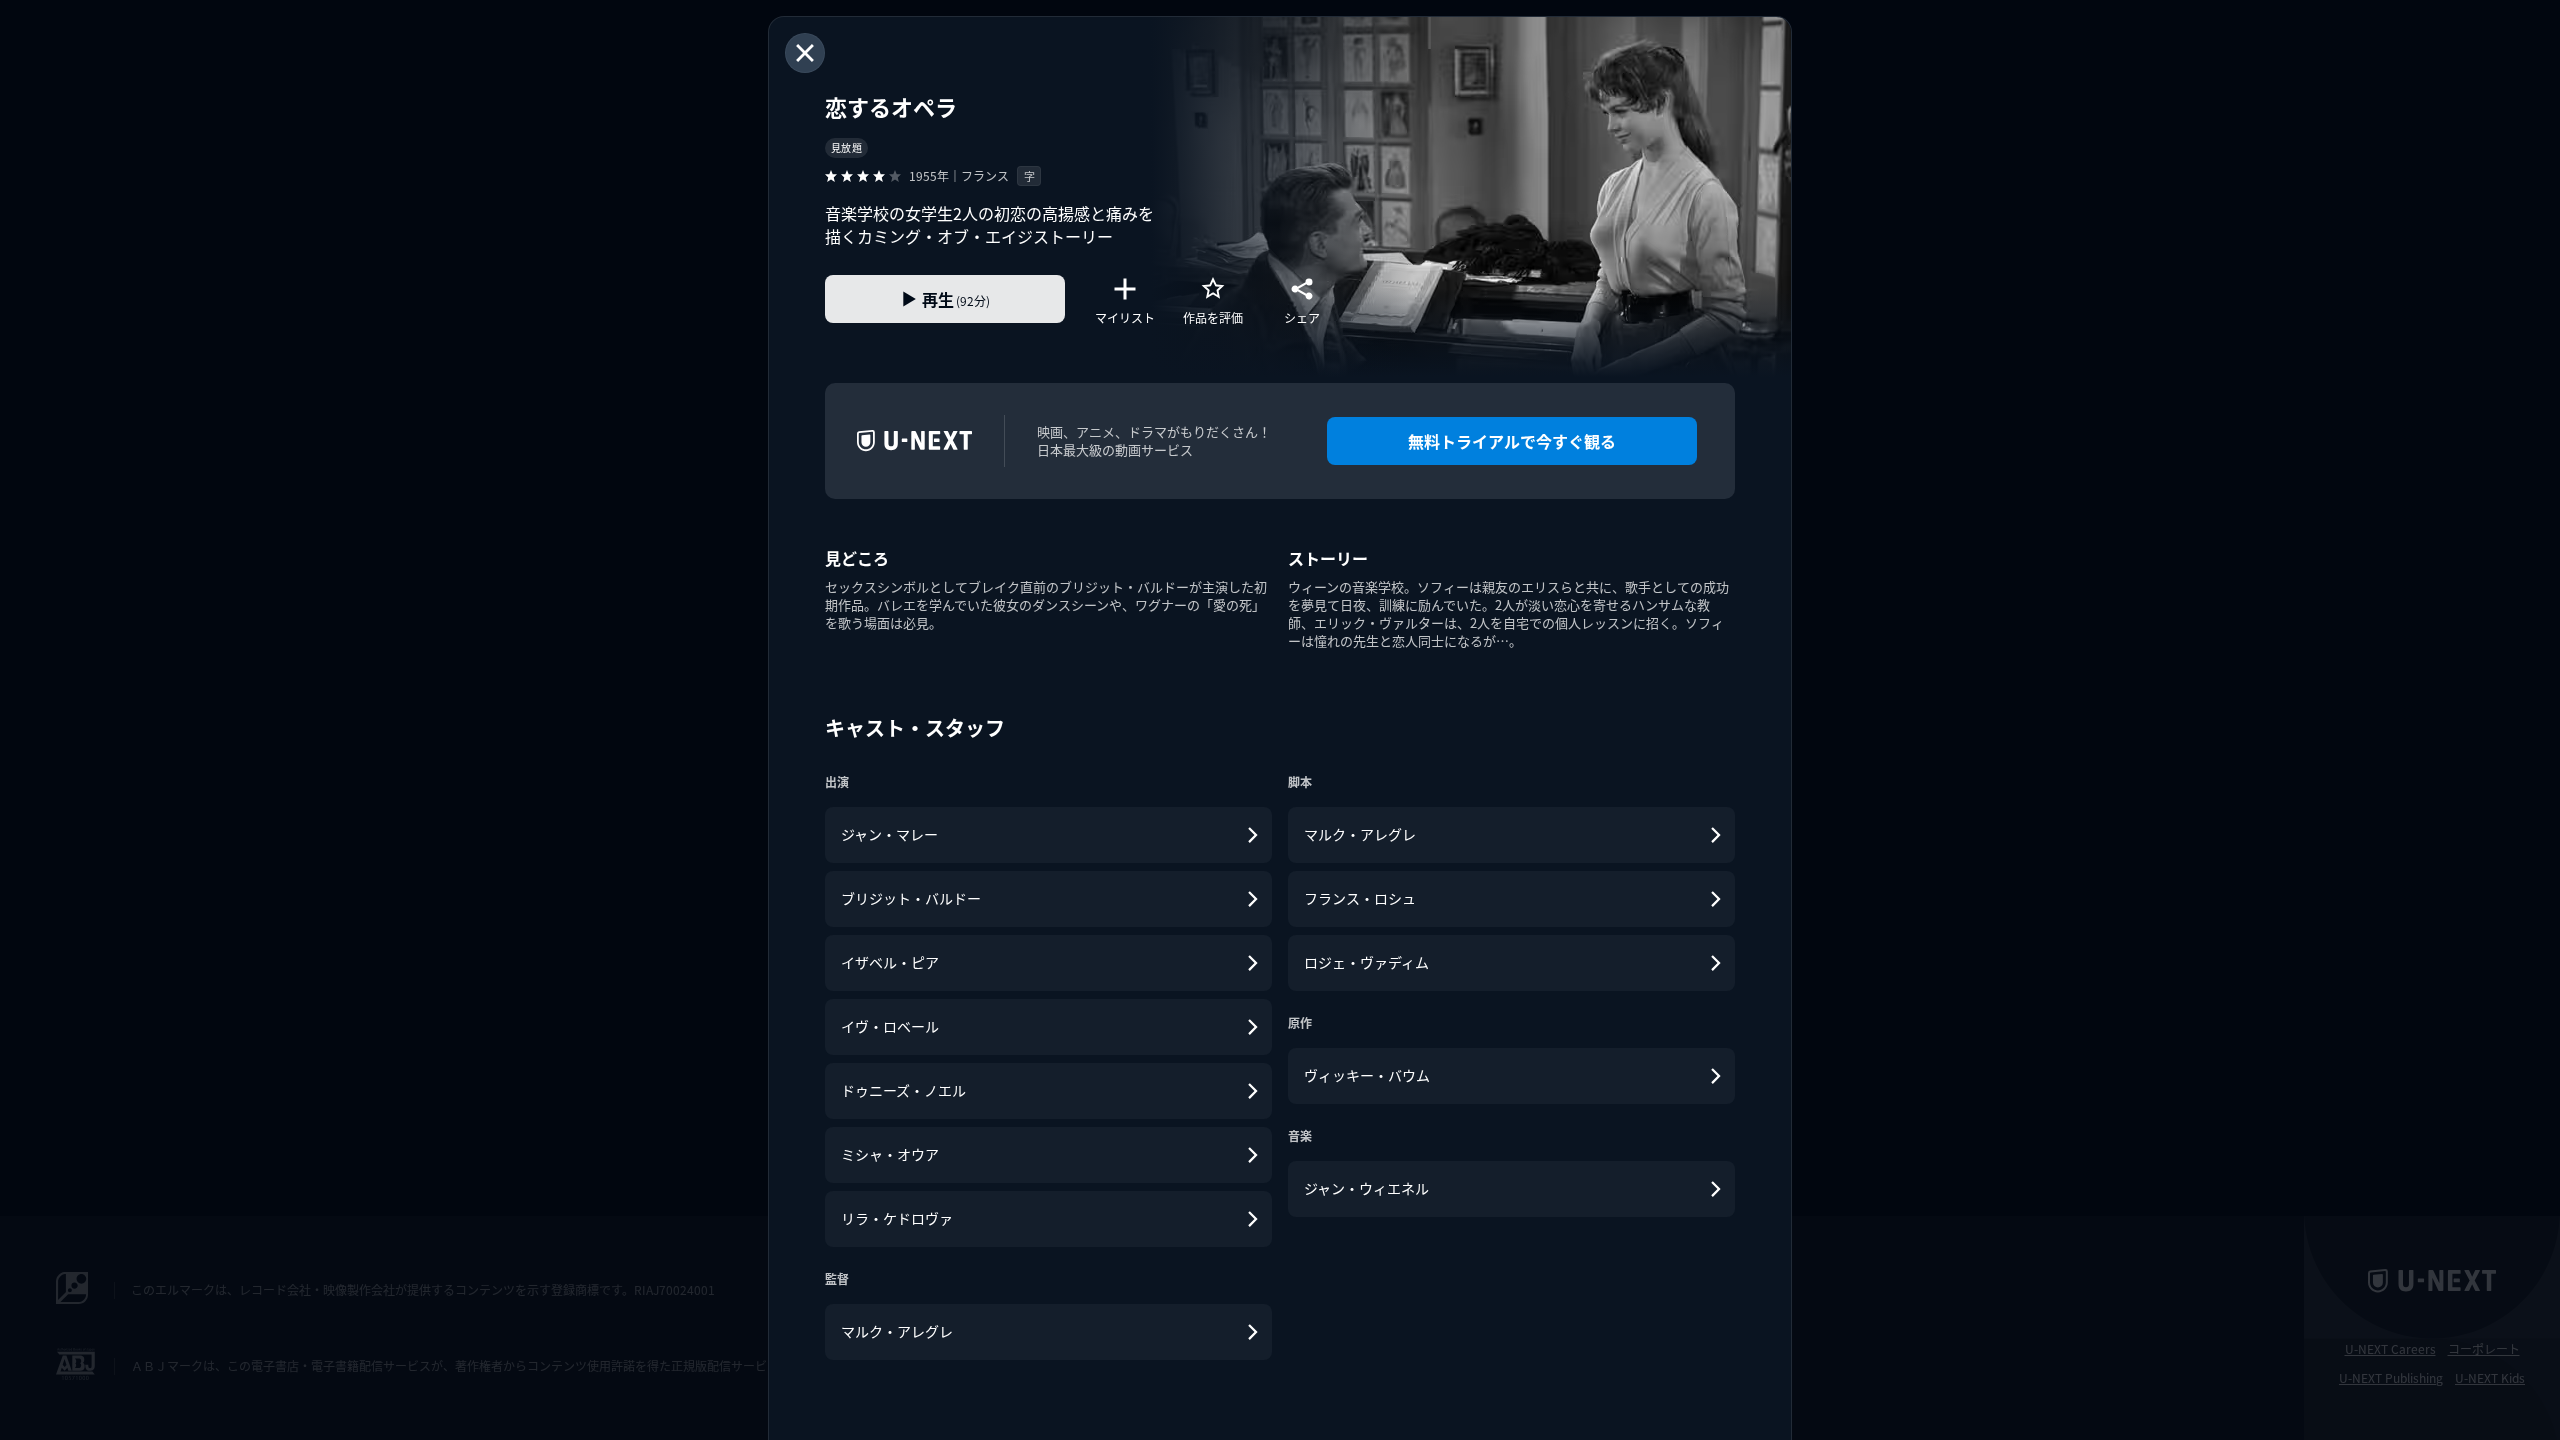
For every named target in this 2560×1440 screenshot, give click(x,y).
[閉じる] (805, 53)
